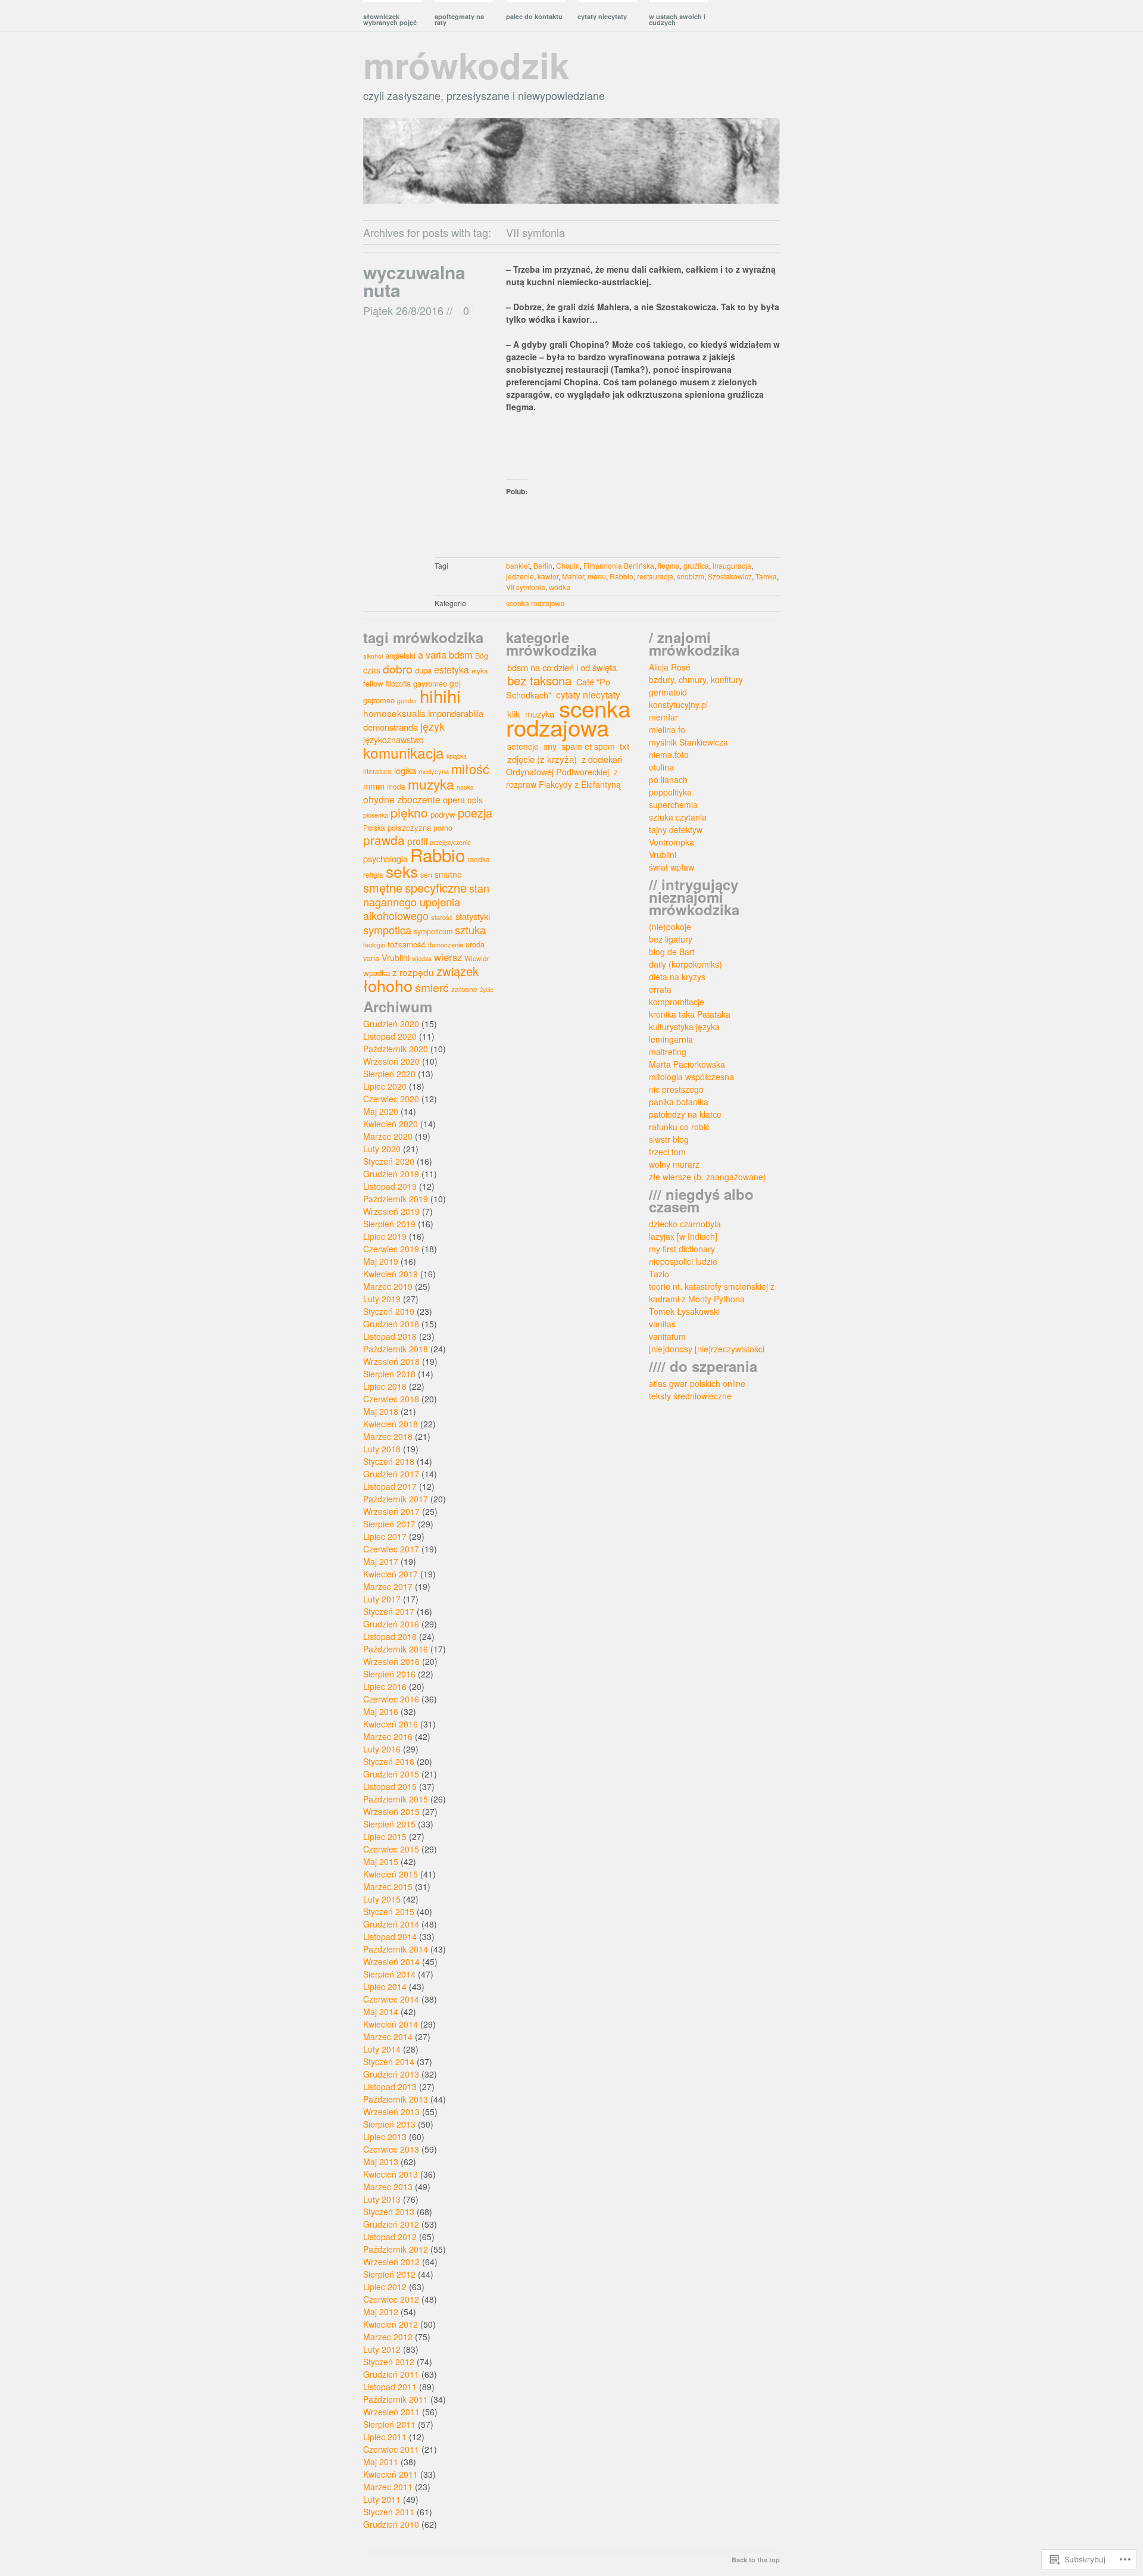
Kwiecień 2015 (391, 1874)
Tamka (766, 576)
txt (624, 746)
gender (407, 701)
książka (457, 756)
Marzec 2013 (388, 2187)
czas (372, 670)
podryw (443, 814)
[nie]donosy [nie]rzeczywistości (707, 1349)
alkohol (373, 656)
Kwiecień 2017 (391, 1574)
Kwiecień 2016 (391, 1724)
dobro (398, 668)
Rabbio (622, 576)
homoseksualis (394, 713)
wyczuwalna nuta (414, 281)
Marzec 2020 (388, 1136)
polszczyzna (409, 827)
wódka (560, 587)
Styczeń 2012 (389, 2362)
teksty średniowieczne (690, 1396)
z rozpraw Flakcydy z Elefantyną (563, 778)
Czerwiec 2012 (391, 2299)
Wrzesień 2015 (391, 1811)
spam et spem (588, 746)
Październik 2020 (396, 1049)
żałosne (464, 989)
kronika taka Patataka (690, 1014)
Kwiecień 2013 (391, 2174)
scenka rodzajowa (535, 603)
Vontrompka (672, 842)
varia (371, 958)
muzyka (431, 784)
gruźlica (696, 565)
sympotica (387, 930)
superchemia (673, 804)
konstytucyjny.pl (678, 704)
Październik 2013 (396, 2099)
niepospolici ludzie (683, 1261)
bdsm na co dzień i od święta (562, 667)
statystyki (473, 916)
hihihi (440, 696)
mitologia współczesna (691, 1077)
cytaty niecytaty (602, 16)
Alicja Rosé (670, 667)
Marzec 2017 (388, 1586)
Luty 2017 (382, 1599)
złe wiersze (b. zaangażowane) (708, 1177)
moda (396, 786)
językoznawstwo (394, 740)
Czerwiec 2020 (391, 1099)
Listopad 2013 (390, 2087)
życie (487, 989)
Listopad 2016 (390, 1636)
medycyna (434, 771)
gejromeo (379, 700)
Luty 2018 (382, 1449)
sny (550, 746)
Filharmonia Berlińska (619, 565)
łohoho (388, 985)
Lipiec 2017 (385, 1536)
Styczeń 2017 (389, 1611)
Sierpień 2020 (389, 1074)
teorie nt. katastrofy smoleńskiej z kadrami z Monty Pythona (712, 1292)
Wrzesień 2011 (391, 2412)
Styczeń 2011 (389, 2512)
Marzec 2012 (388, 2337)
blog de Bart (672, 952)
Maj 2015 (381, 1861)
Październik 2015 (396, 1799)
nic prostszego (676, 1089)
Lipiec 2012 (385, 2287)
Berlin (543, 565)
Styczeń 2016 (389, 1761)
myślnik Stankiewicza (688, 742)
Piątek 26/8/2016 (403, 310)
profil (417, 841)
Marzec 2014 (388, 2037)
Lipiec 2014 (385, 1986)
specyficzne (436, 888)
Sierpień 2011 (389, 2424)
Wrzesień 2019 (391, 1211)
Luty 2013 (382, 2199)
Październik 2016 (396, 1649)
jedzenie (520, 576)
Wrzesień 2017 (391, 1511)
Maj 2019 (381, 1261)
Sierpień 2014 (389, 1974)
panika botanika (679, 1102)
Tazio (659, 1274)
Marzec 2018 (388, 1436)
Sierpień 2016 (389, 1674)
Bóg (482, 656)
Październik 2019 (396, 1199)
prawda (384, 840)
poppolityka (670, 792)
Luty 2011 (382, 2499)
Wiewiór (477, 958)
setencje (523, 746)
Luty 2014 (382, 2049)
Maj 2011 (381, 2462)
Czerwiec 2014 (391, 1999)
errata (660, 989)
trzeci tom (667, 1152)
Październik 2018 (396, 1349)
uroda (475, 944)
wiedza (422, 958)
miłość (470, 768)
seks (402, 871)
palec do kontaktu (534, 16)
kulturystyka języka (684, 1027)
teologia (374, 945)
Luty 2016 (382, 1749)
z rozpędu (413, 972)
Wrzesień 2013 (391, 2112)
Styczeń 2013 (389, 2212)
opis (475, 800)
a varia (432, 654)
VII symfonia (526, 587)
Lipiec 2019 (385, 1236)
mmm (374, 786)
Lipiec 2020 (385, 1086)
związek (457, 971)
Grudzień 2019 (391, 1174)
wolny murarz (674, 1164)
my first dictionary (682, 1249)
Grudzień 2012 (391, 2224)
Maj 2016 (381, 1711)
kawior (548, 576)
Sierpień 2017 (389, 1524)
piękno (409, 812)
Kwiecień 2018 (391, 1424)
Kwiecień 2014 (391, 2024)
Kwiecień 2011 (391, 2474)
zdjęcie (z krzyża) (542, 759)
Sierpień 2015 (389, 1824)
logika (405, 770)
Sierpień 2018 (389, 1374)
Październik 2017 (396, 1499)
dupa (423, 670)
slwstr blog (669, 1139)
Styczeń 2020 (389, 1161)
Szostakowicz (730, 576)
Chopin (568, 565)
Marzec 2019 (388, 1286)
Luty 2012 (382, 2349)
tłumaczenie (446, 944)
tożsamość (407, 944)
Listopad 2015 (390, 1786)
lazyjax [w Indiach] (683, 1236)
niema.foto (669, 754)
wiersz (448, 957)
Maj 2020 (381, 1111)
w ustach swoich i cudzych (677, 19)
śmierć (432, 987)
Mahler (573, 576)
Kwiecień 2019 (391, 1274)
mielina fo (667, 729)
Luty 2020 (382, 1149)
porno (443, 827)
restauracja (655, 576)
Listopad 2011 (390, 2387)
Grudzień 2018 (391, 1324)
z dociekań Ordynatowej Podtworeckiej (564, 765)
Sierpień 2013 (389, 2124)
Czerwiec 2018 (391, 1399)
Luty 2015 (382, 1899)
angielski (400, 655)
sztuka (470, 930)
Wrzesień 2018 (391, 1361)
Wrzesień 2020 (391, 1061)
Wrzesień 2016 (391, 1661)
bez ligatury (671, 939)
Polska (374, 827)
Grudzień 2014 (391, 1924)
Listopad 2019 (390, 1186)
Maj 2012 (381, 2312)
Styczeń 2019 (389, 1311)
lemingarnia (671, 1039)
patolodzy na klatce (685, 1114)
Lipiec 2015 (385, 1836)
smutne (448, 874)
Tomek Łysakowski (684, 1311)
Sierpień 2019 (389, 1224)
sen (426, 875)
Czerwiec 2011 (391, 2449)
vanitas (662, 1324)
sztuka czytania (678, 817)
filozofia (398, 683)
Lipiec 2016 (385, 1686)
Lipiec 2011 (385, 2437)
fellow (373, 683)
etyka (480, 670)
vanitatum (667, 1336)
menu (597, 576)
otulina (661, 767)
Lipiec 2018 (385, 1386)
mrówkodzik (466, 64)
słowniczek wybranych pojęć (390, 19)
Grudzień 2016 (391, 1624)
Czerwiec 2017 (391, 1549)
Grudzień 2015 (391, 1774)
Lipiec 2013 (385, 2137)
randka (479, 859)
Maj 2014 (381, 2011)
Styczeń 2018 (389, 1461)
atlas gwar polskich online (697, 1383)
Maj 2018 (381, 1411)
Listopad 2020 (390, 1036)
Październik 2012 (396, 2249)
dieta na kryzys (677, 977)
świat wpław (672, 867)
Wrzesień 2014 (391, 1961)
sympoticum (433, 931)
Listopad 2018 (390, 1336)
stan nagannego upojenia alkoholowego (426, 902)
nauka (465, 787)
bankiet (518, 565)
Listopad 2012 (390, 2237)
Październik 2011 (396, 2399)
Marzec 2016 (388, 1736)
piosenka (376, 815)
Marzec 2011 (388, 2487)
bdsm (461, 654)
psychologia (385, 858)
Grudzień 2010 (391, 2524)
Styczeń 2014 (389, 2062)
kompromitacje (677, 1002)
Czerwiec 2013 (391, 2149)
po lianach (668, 779)
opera (454, 799)
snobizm (691, 576)
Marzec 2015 (388, 1886)
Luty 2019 (382, 1299)
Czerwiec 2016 (391, 1699)
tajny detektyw (676, 829)
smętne (383, 888)
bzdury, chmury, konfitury (696, 679)
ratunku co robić (679, 1127)
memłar (663, 717)
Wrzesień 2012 (391, 2262)
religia (373, 875)
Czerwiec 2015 (391, 1849)
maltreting (668, 1052)
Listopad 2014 (390, 1936)
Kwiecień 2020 (391, 1124)
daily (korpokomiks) (686, 964)
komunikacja (404, 752)
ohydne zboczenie (402, 799)
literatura (377, 771)
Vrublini (396, 958)
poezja (475, 813)
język (432, 726)
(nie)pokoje (670, 927)
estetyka (452, 669)
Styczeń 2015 (389, 1911)
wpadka (377, 973)
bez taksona (539, 680)
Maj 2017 (381, 1561)
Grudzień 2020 (391, 1024)
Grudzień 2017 (391, 1474)
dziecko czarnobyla (685, 1224)
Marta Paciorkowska (687, 1064)
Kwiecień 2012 (391, 2324)
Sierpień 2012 (389, 2274)
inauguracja (732, 565)
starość (442, 917)
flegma (669, 565)
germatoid (668, 692)
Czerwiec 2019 (391, 1249)
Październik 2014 (396, 1949)
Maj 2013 (381, 2162)
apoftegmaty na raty (459, 19)
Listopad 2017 (390, 1486)
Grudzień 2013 (391, 2074)
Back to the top (756, 2560)
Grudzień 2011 (391, 2374)
